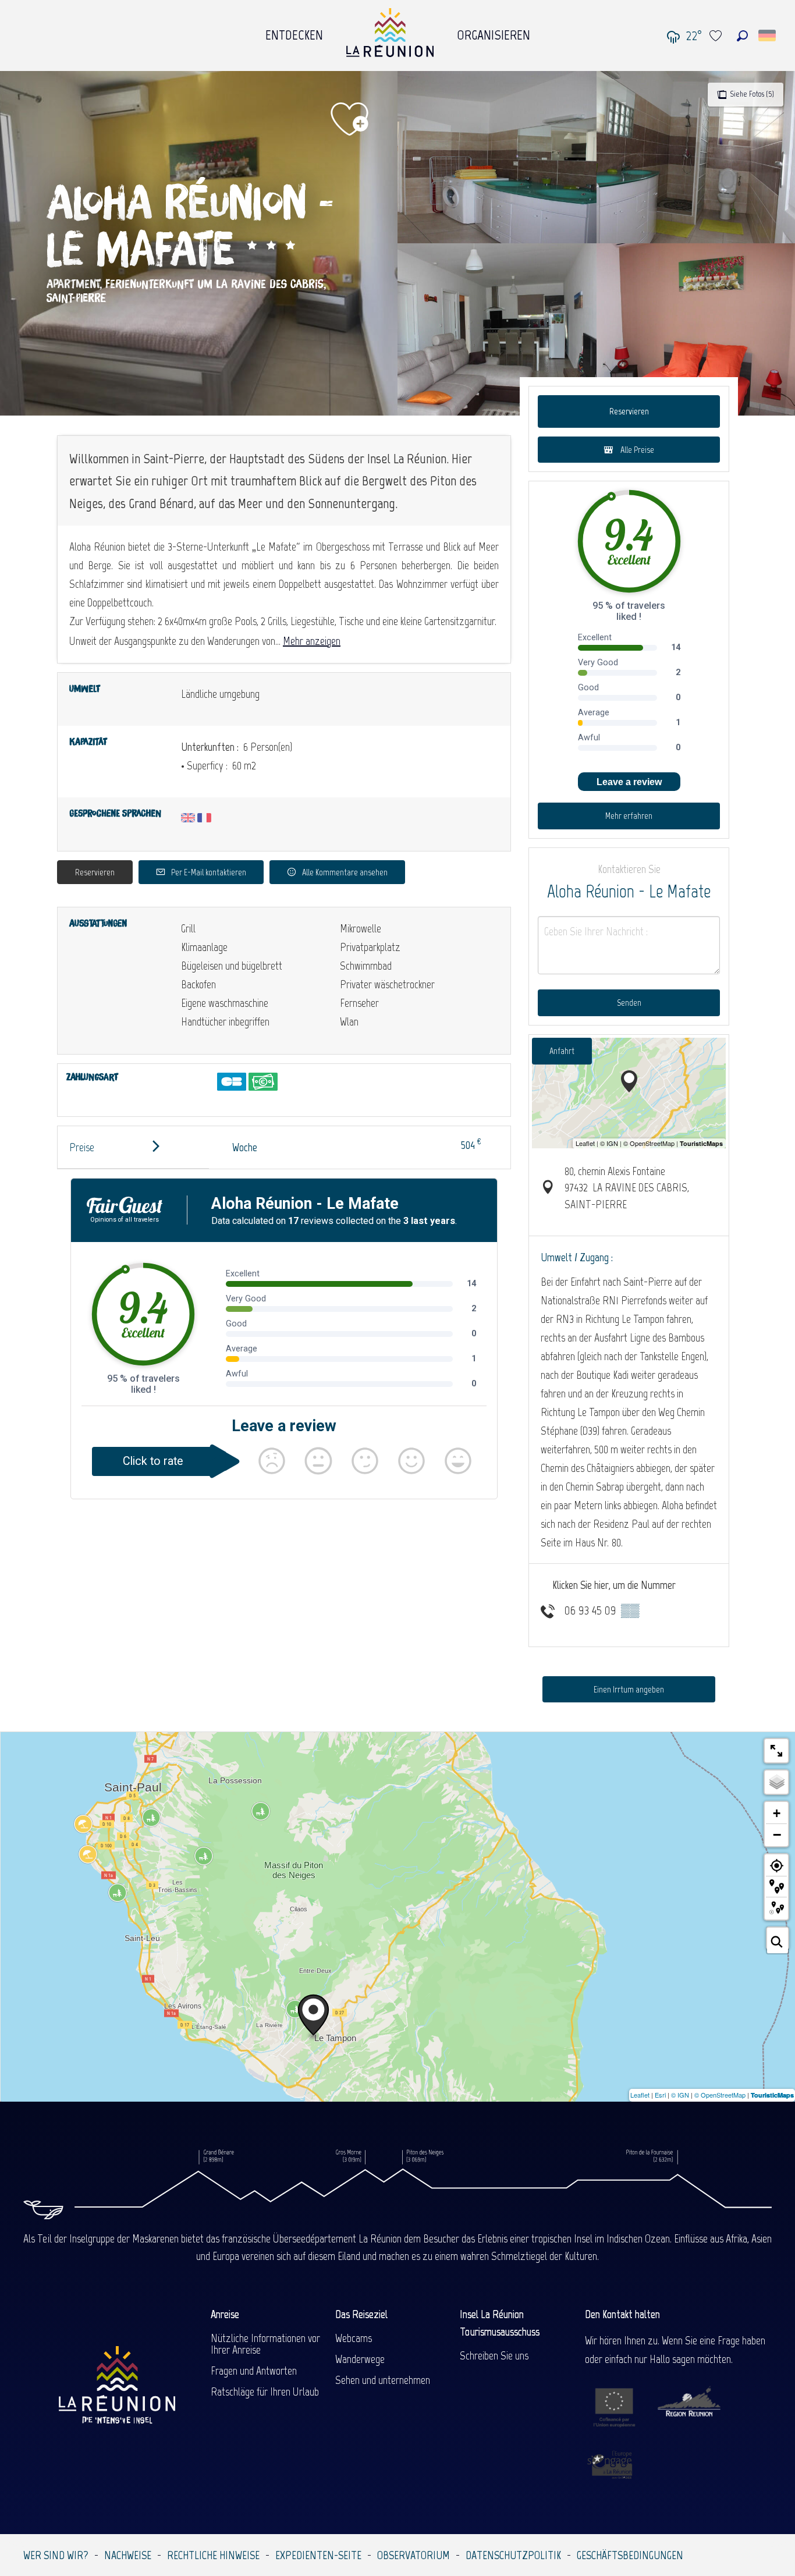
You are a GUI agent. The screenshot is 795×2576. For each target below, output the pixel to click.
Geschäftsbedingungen (630, 2555)
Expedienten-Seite (318, 2555)
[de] (768, 36)
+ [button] (777, 1813)
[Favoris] (717, 36)
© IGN (680, 2095)
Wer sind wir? (56, 2555)
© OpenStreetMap (720, 2095)
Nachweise (128, 2555)
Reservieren (95, 872)
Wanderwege (360, 2359)
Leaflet (640, 2095)
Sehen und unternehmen (383, 2380)
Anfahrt (562, 1051)
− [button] (777, 1835)
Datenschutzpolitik (513, 2555)
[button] (742, 36)
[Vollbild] (776, 1751)
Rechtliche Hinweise (213, 2555)
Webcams (354, 2338)
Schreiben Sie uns (494, 2355)
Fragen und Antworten (254, 2371)
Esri (660, 2095)
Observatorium (414, 2555)
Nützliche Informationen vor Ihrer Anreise (265, 2344)
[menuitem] (294, 32)
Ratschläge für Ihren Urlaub (265, 2392)
